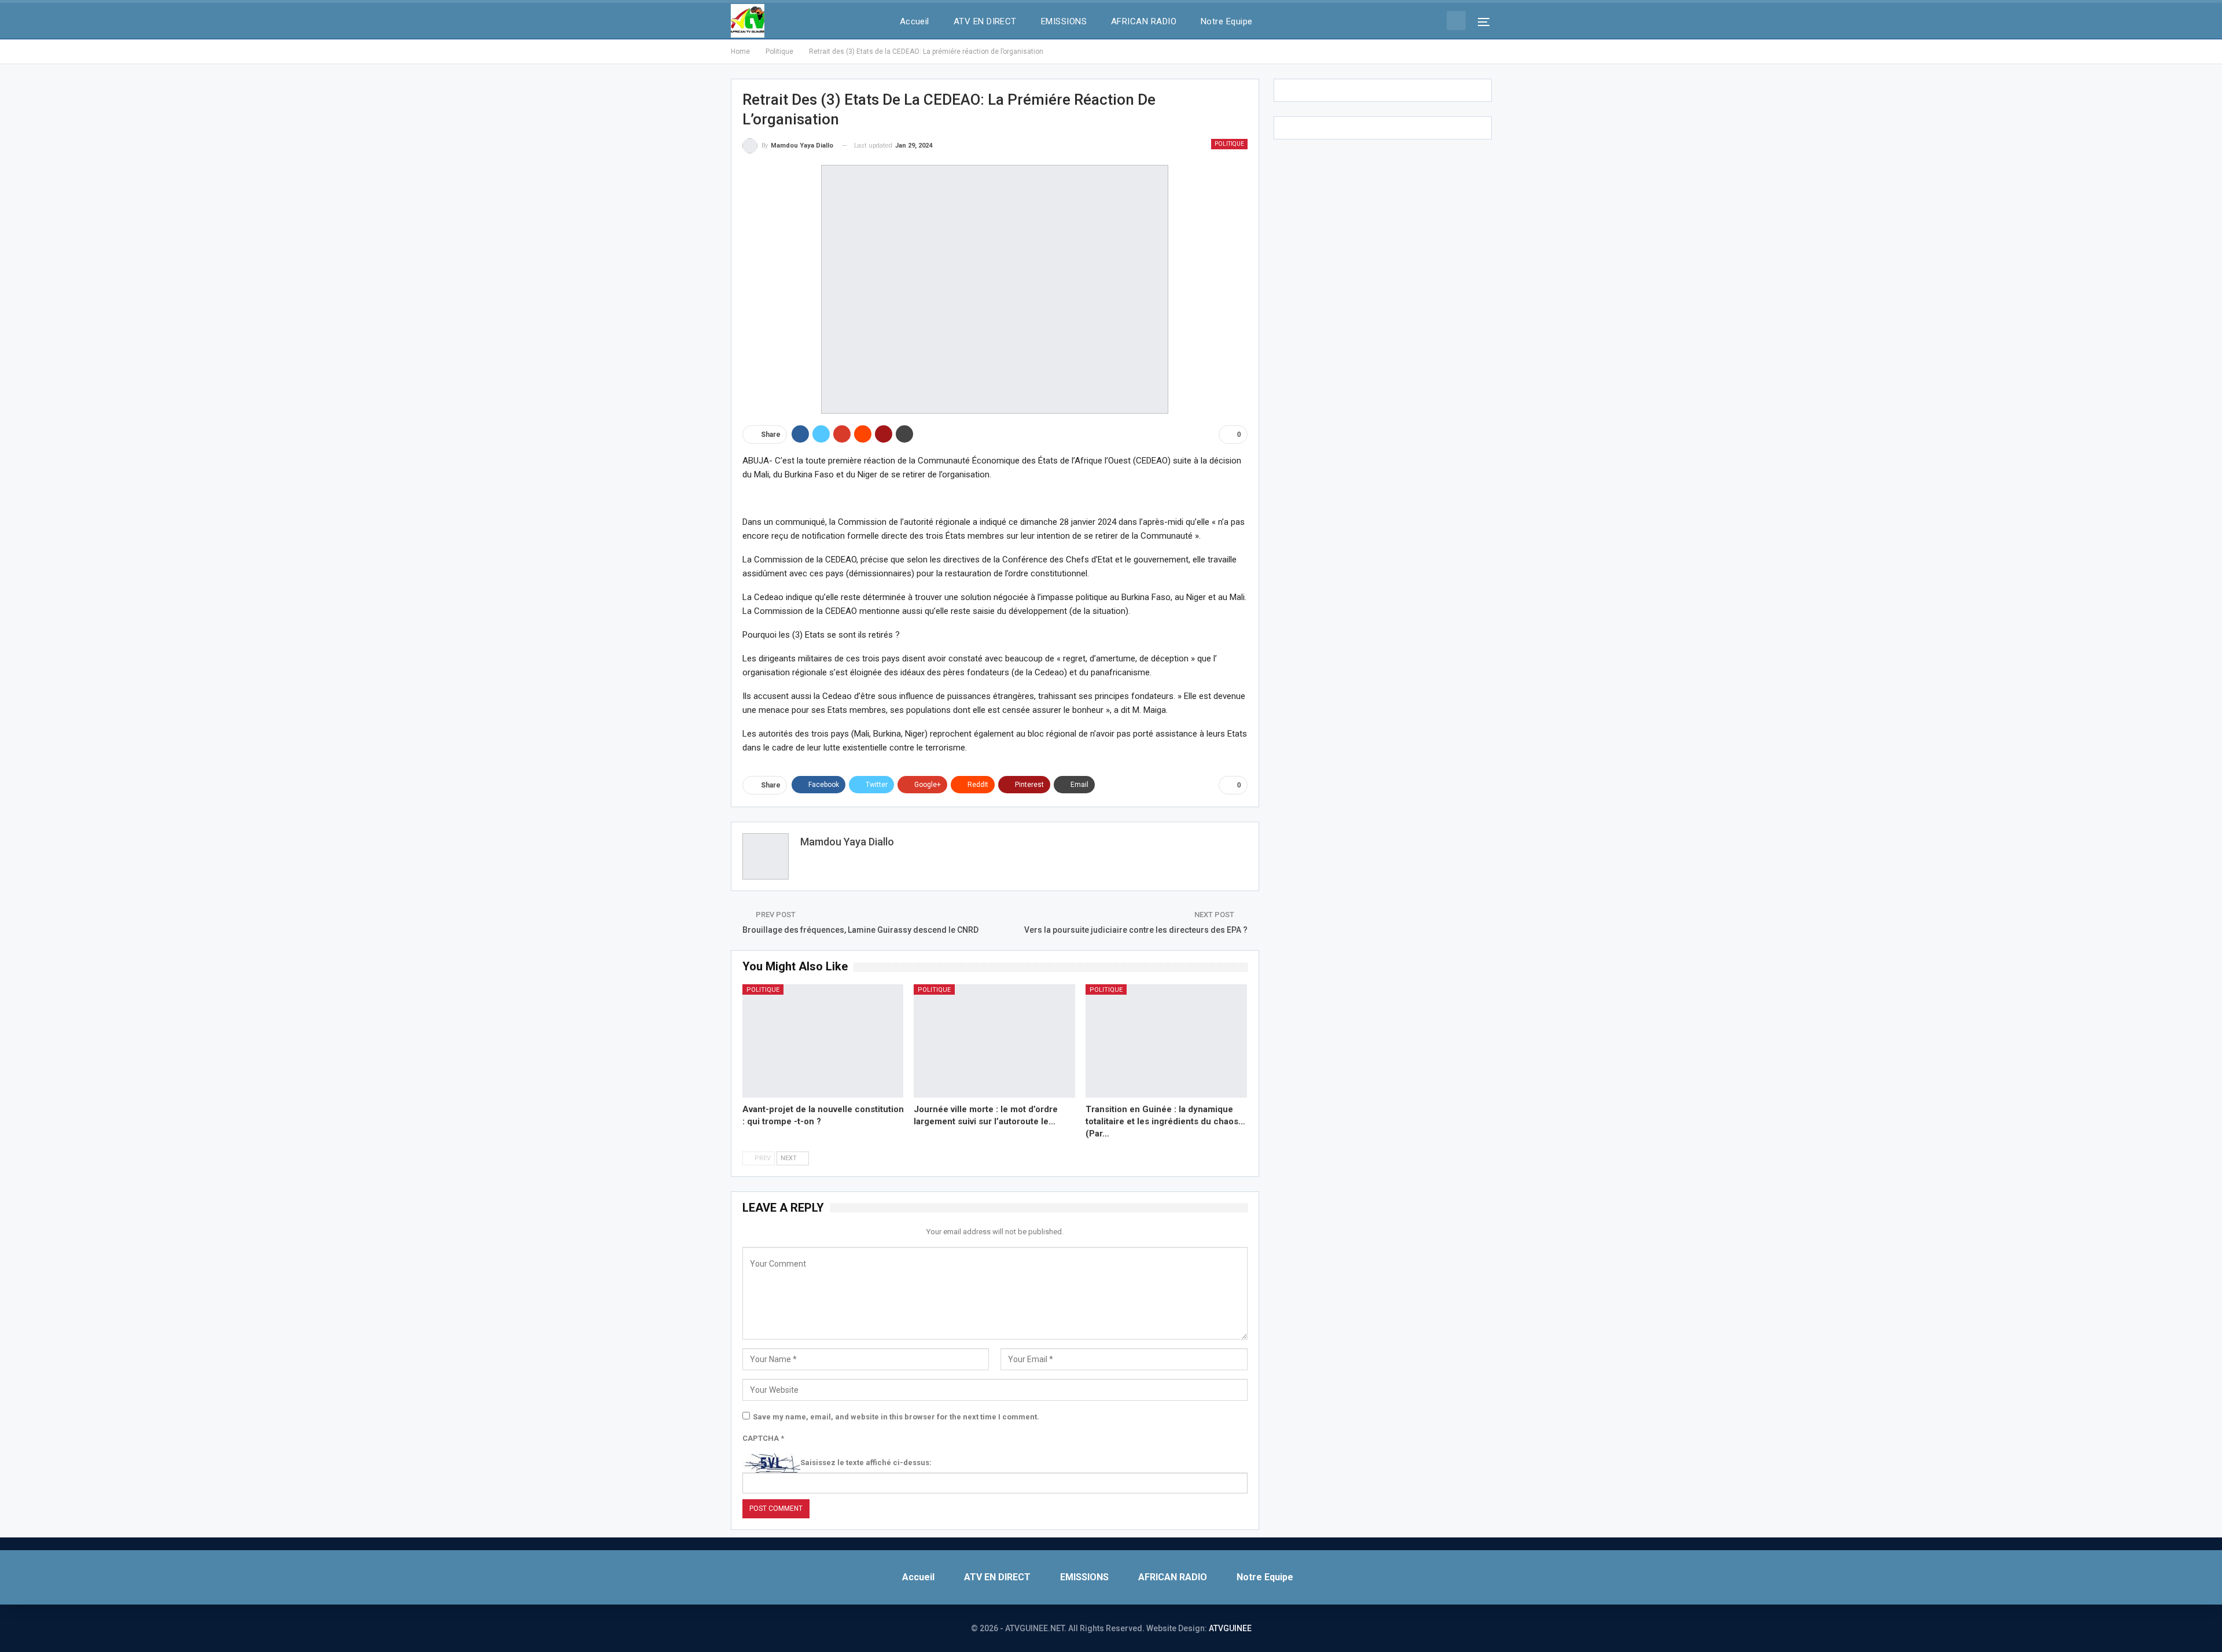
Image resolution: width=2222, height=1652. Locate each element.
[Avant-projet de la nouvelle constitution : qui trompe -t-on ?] (823, 1041)
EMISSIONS (1064, 21)
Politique (1229, 144)
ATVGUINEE (1230, 1628)
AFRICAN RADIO (1144, 21)
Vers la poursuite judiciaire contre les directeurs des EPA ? (1136, 930)
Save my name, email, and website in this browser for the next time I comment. (896, 1417)
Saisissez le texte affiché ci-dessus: (866, 1462)
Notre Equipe (1227, 21)
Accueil (915, 21)
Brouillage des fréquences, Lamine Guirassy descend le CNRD (860, 930)
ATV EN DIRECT (985, 21)
